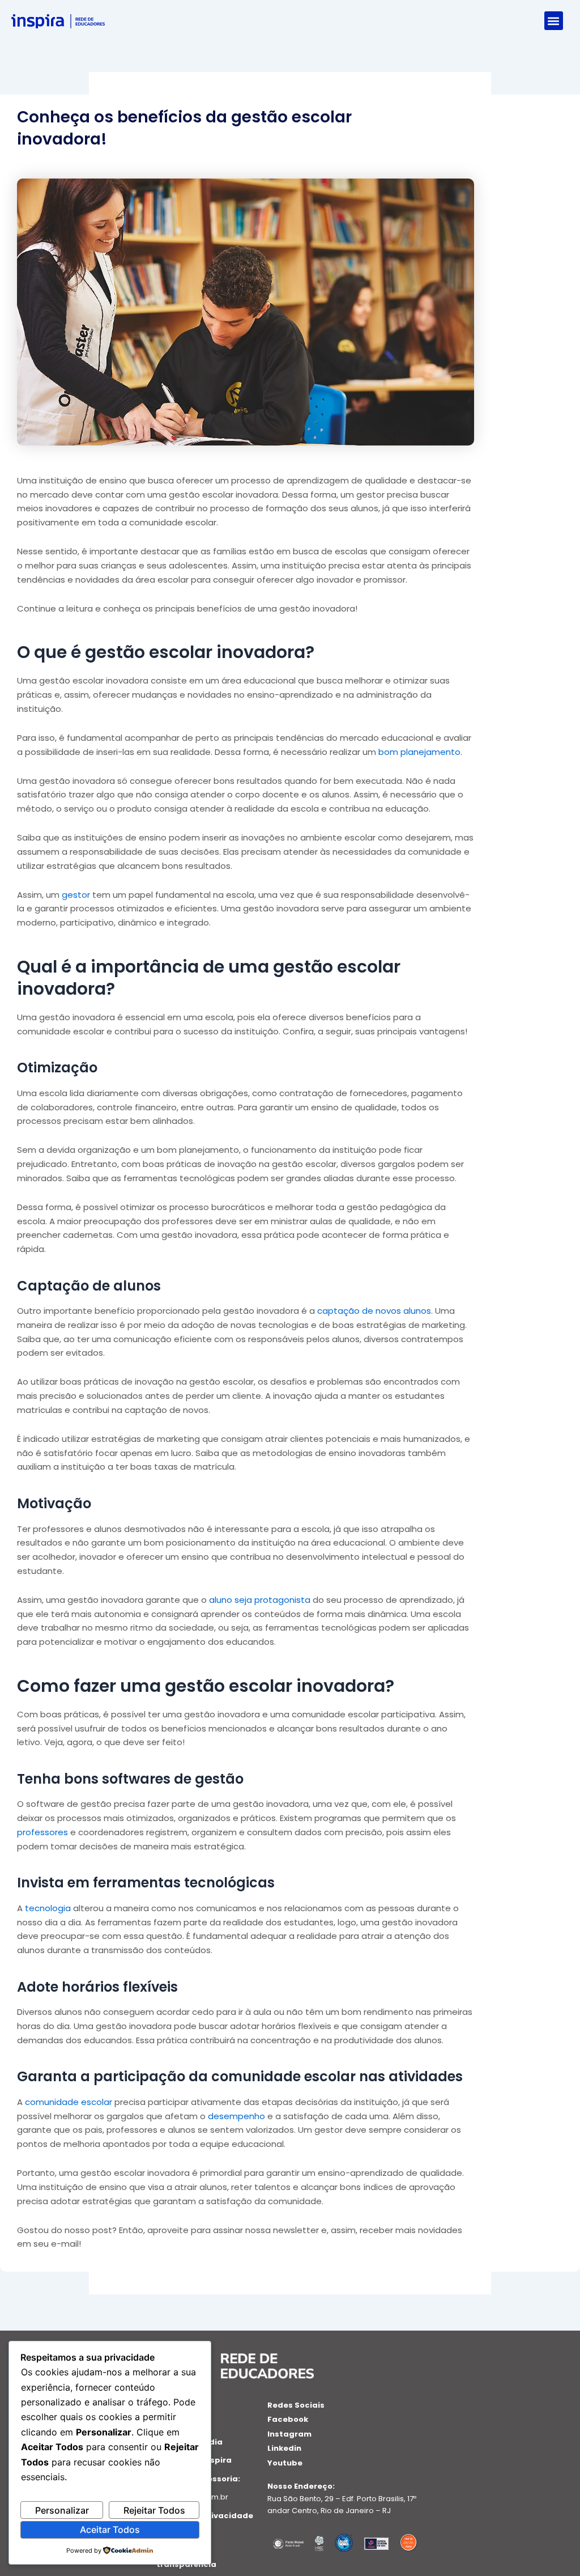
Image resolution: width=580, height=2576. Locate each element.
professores (42, 1832)
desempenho (235, 2116)
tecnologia (47, 1908)
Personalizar (62, 2510)
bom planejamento (418, 752)
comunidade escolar (67, 2102)
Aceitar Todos (110, 2530)
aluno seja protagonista (259, 1600)
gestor (75, 895)
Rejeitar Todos (154, 2510)
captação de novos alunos (373, 1311)
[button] (554, 21)
